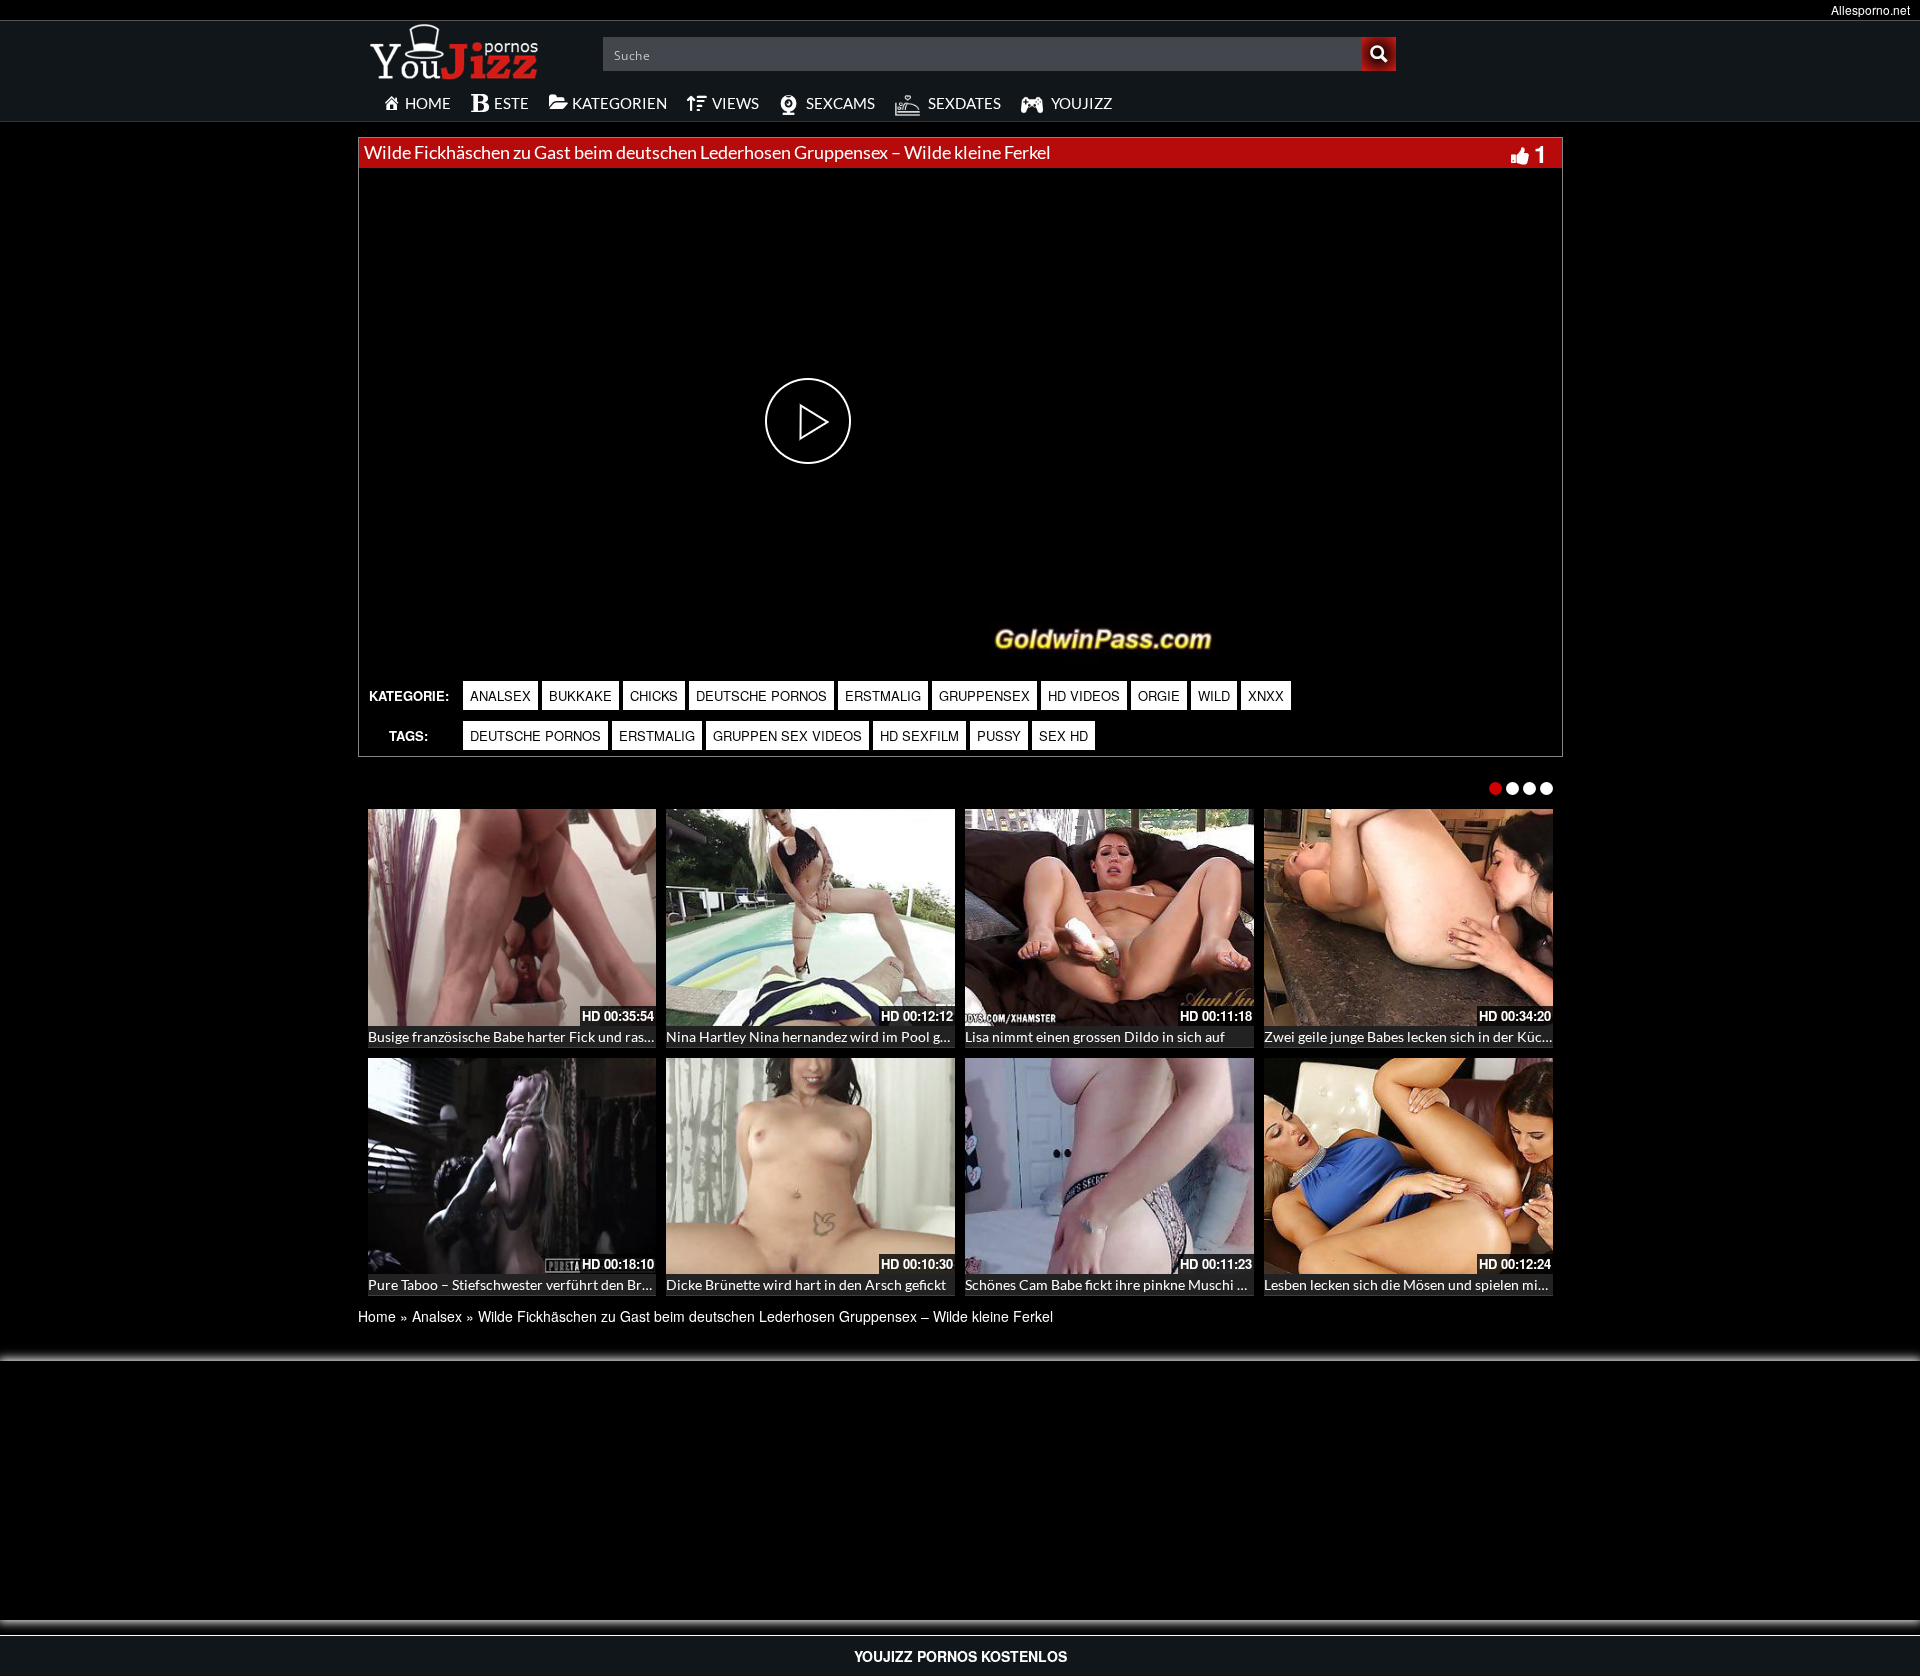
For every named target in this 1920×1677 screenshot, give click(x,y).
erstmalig (883, 695)
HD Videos (1084, 695)
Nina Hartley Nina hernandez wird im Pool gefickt (820, 1036)
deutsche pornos (535, 735)
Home (377, 1316)
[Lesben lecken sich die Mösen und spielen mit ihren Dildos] (1408, 1166)
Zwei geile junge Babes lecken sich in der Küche (1410, 1036)
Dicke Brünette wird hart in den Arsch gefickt (806, 1284)
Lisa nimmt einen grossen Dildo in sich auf (1095, 1036)
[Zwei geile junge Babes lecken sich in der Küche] (1408, 917)
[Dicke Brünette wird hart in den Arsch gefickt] (810, 1166)
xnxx (1266, 695)
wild (1214, 695)
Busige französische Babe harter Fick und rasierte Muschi (545, 1036)
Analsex (500, 695)
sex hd (1063, 735)
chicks (654, 695)
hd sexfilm (919, 735)
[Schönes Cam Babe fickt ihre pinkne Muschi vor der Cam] (1109, 1166)
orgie (1159, 695)
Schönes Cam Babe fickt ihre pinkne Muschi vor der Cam (1139, 1284)
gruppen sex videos (787, 735)
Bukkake (580, 695)
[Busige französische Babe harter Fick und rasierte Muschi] (512, 917)
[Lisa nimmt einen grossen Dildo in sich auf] (1109, 917)
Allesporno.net (1870, 9)
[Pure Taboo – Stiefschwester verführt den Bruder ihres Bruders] (512, 1166)
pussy (999, 735)
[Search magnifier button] (1379, 54)
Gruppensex (984, 695)
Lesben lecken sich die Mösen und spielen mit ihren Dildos (1443, 1284)
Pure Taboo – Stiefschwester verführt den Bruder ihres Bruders (563, 1284)
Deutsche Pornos (761, 695)
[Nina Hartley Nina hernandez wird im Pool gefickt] (810, 917)
